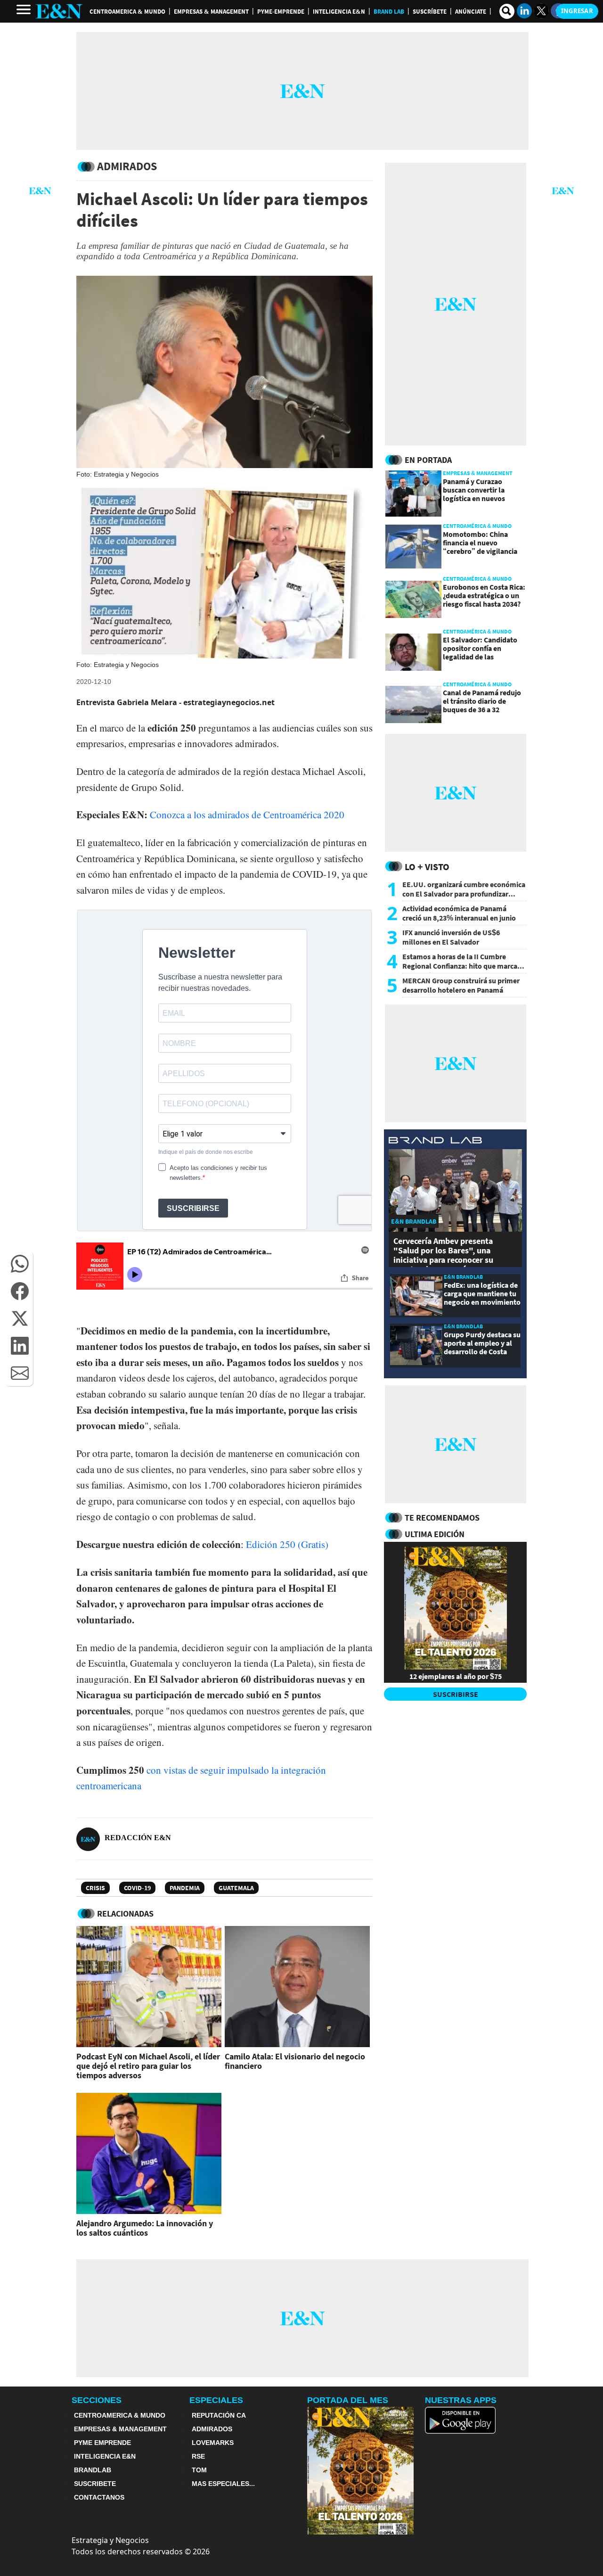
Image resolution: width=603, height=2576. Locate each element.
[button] (20, 1264)
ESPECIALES (216, 2400)
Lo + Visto (427, 867)
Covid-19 (137, 1888)
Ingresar (577, 11)
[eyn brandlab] (435, 1141)
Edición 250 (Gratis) (287, 1544)
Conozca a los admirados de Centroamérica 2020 (247, 815)
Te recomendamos (442, 1518)
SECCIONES (97, 2400)
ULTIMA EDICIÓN (435, 1534)
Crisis (95, 1888)
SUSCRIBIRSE (456, 1694)
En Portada (428, 460)
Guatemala (236, 1888)
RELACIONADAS (125, 1913)
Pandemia (185, 1888)
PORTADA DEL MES (348, 2400)
